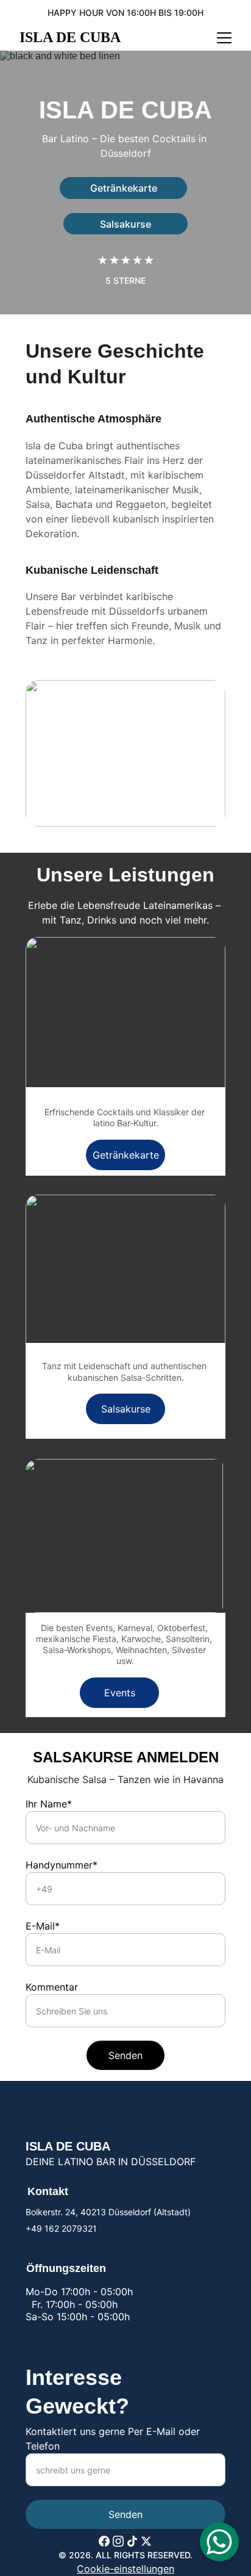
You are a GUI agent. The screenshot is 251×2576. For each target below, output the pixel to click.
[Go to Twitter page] (146, 2541)
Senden (125, 2055)
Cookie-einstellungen (125, 2569)
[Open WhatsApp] (219, 2542)
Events (120, 1693)
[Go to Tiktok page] (132, 2541)
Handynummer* (62, 1865)
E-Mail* (43, 1926)
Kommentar (52, 1987)
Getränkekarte (124, 188)
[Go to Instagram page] (118, 2541)
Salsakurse (125, 224)
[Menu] (224, 38)
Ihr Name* (49, 1804)
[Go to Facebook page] (104, 2541)
